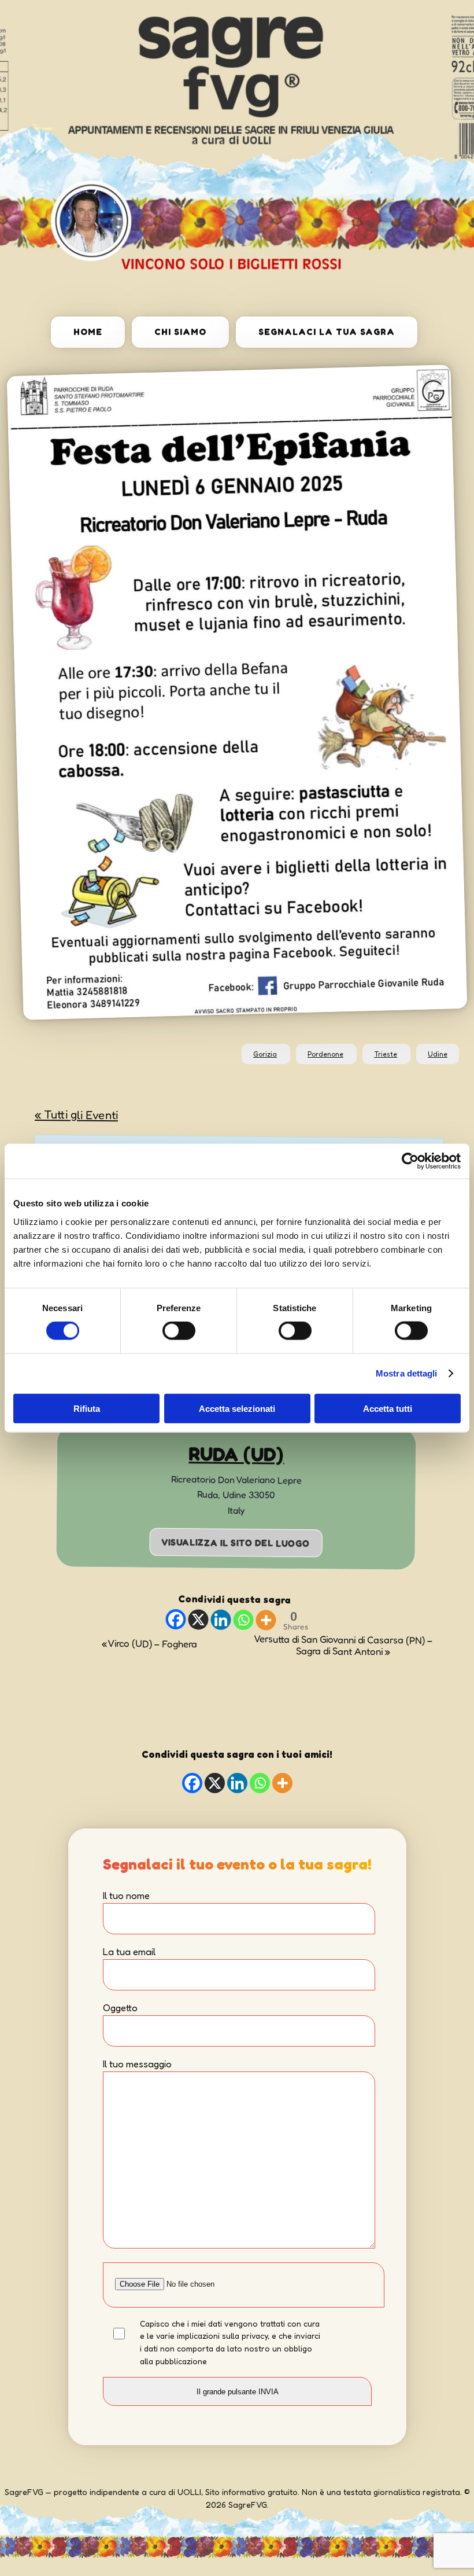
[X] (198, 1620)
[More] (266, 1620)
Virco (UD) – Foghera (149, 1644)
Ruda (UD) (236, 1454)
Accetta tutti (388, 1408)
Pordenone (325, 1054)
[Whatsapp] (243, 1620)
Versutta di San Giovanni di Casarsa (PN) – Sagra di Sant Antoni (343, 1646)
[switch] (179, 1331)
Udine (438, 1054)
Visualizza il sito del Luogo (236, 1543)
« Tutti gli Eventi (76, 1114)
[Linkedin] (221, 1620)
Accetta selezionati (237, 1408)
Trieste (386, 1054)
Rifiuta (87, 1408)
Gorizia (265, 1054)
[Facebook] (175, 1620)
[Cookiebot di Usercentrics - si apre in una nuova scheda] (410, 1161)
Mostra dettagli (407, 1373)
